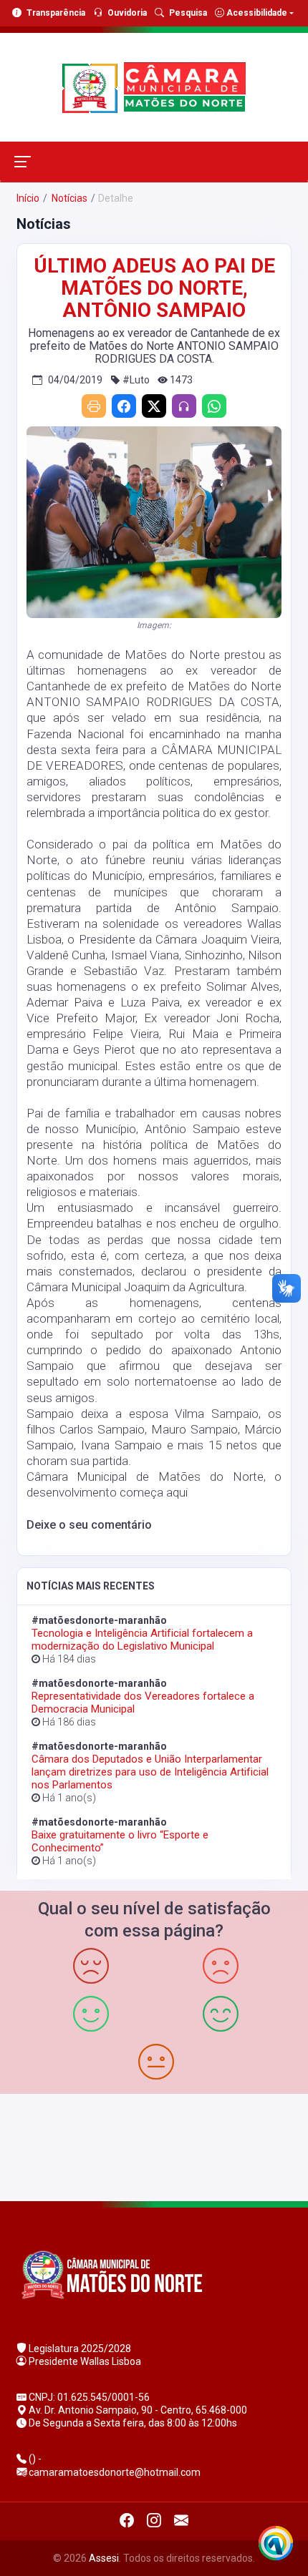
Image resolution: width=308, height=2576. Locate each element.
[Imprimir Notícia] (94, 406)
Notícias (68, 198)
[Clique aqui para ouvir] (184, 406)
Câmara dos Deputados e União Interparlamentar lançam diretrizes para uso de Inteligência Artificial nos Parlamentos (150, 1772)
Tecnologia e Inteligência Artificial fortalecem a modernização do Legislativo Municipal (142, 1640)
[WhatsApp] (214, 406)
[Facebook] (124, 406)
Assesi (104, 2558)
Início (28, 198)
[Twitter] (154, 406)
